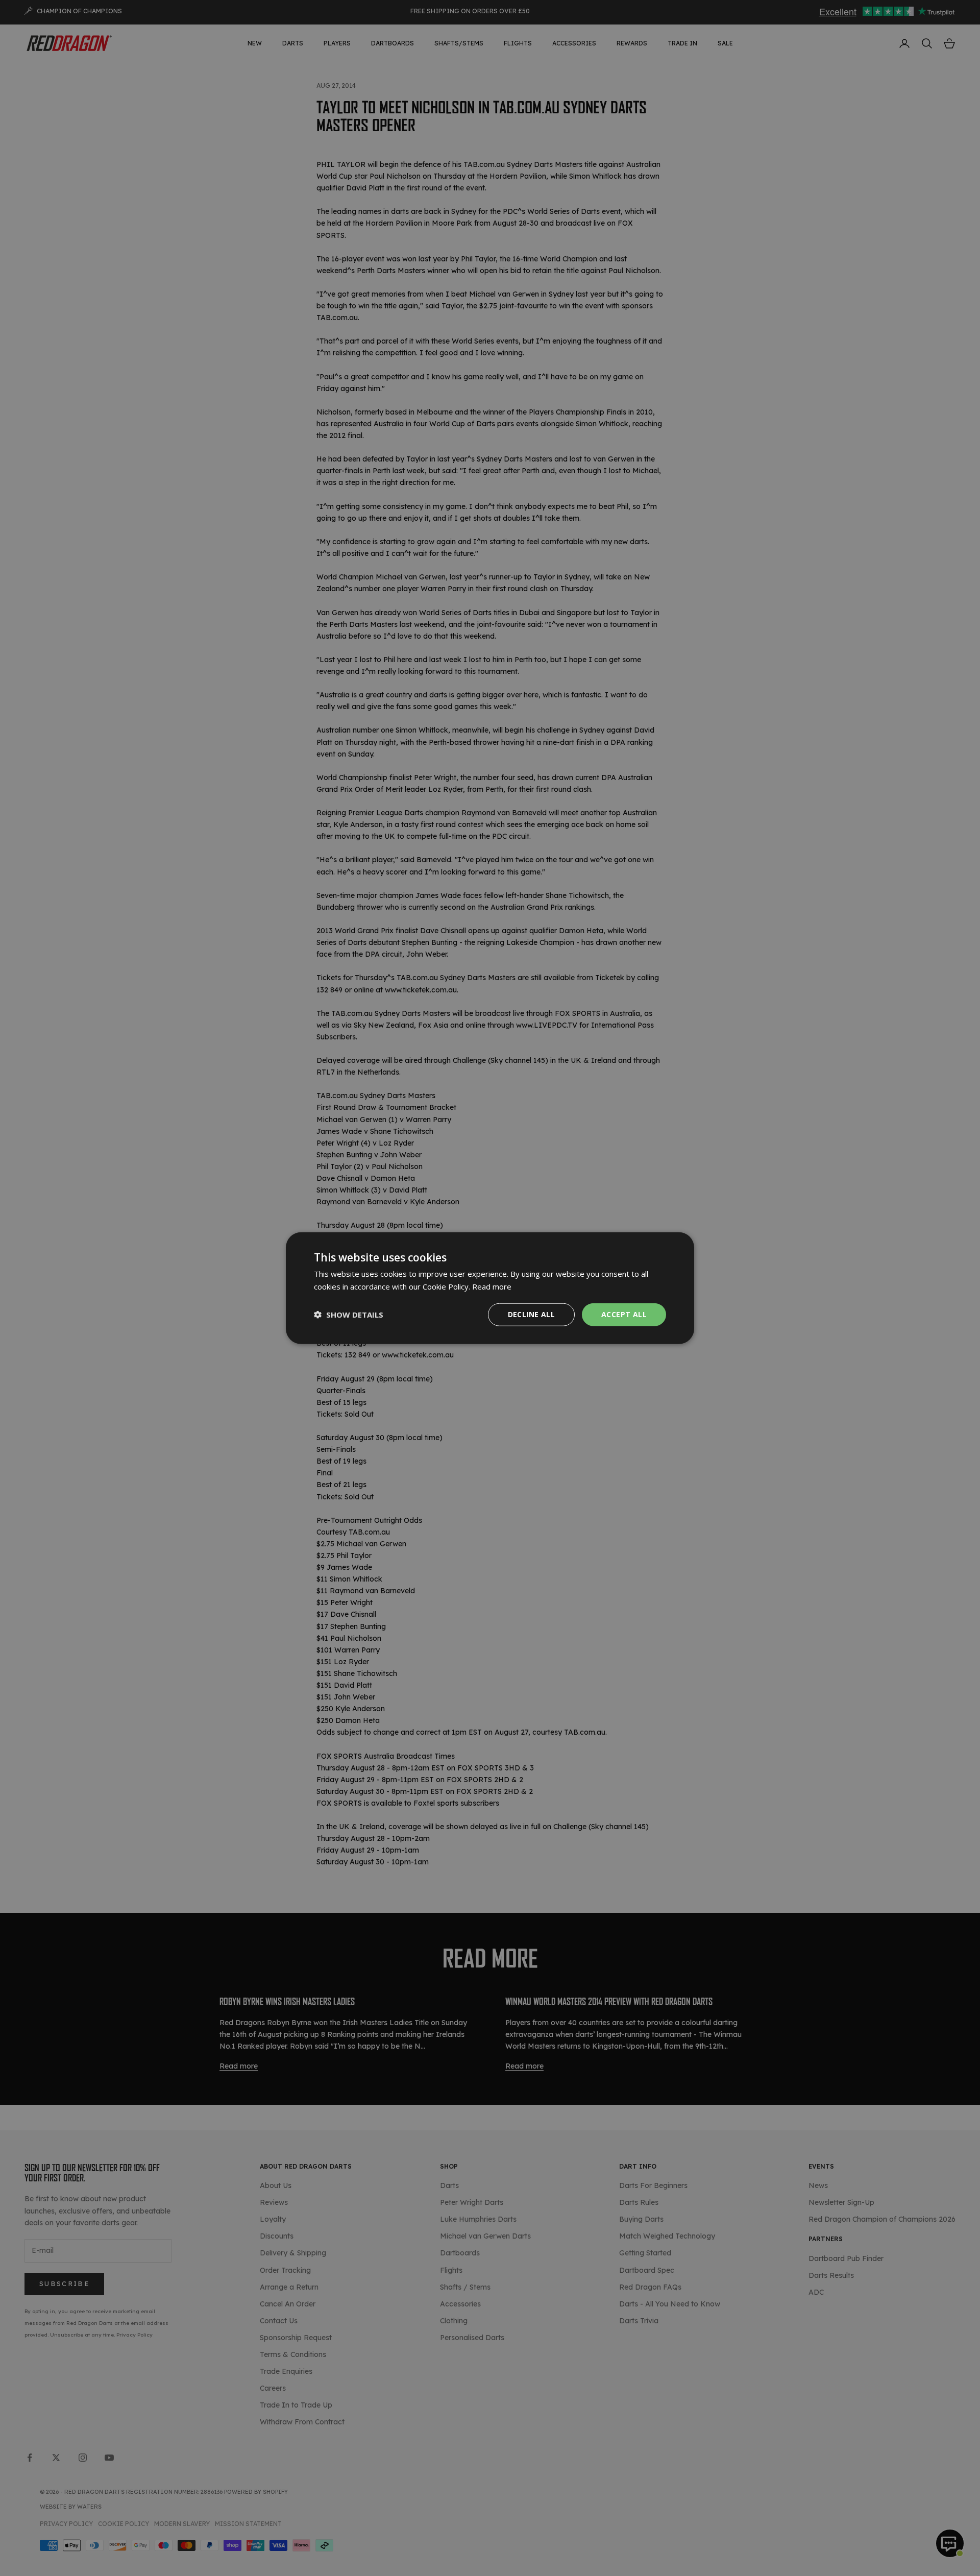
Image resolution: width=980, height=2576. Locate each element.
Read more (492, 1286)
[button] (349, 1315)
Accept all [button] (624, 1314)
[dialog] (490, 1288)
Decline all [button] (531, 1314)
